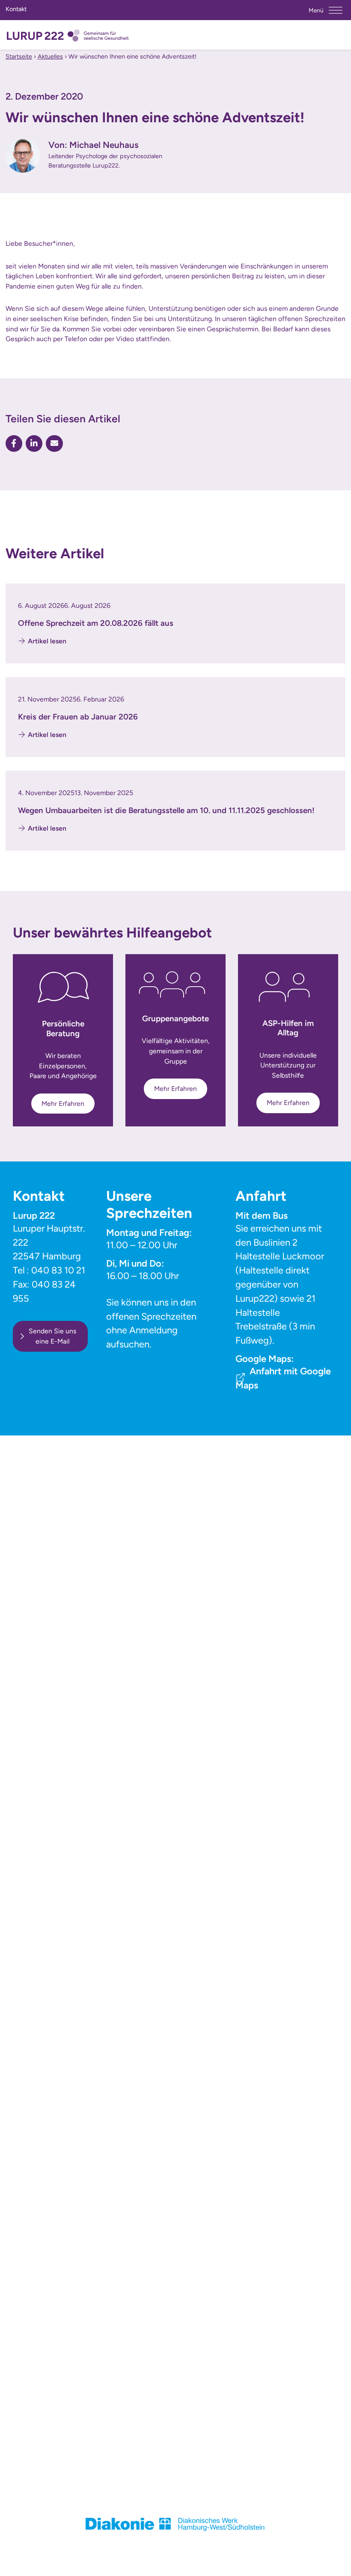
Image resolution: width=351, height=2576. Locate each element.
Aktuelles (50, 56)
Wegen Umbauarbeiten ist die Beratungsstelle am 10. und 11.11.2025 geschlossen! (166, 810)
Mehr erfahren (63, 1104)
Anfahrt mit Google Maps (283, 1378)
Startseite (19, 56)
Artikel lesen (47, 641)
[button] (14, 444)
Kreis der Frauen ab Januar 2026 (78, 717)
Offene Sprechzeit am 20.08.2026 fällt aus (96, 623)
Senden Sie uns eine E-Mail (52, 1336)
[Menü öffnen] (336, 10)
